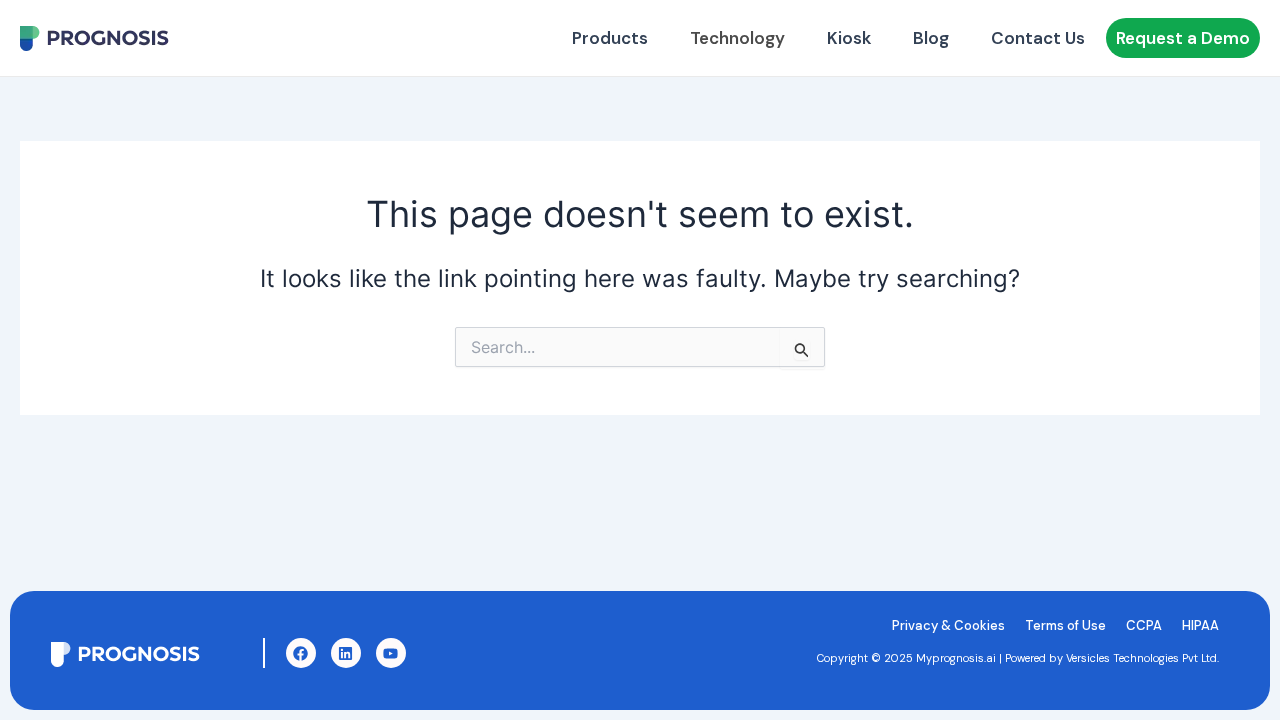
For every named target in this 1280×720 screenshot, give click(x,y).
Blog (931, 38)
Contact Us (1038, 38)
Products (610, 38)
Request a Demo (1183, 38)
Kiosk (849, 38)
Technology (737, 38)
